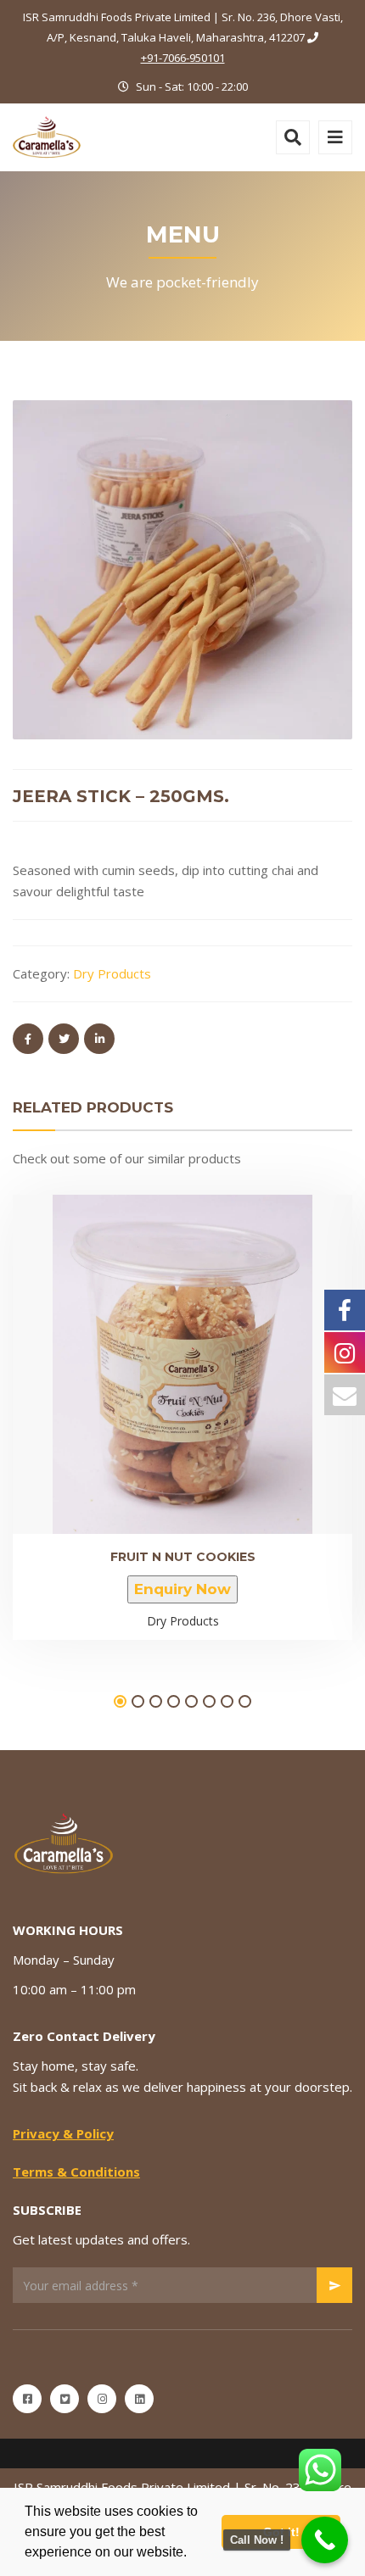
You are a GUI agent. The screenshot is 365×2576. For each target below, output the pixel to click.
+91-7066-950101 (183, 58)
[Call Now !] (325, 2540)
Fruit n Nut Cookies (183, 1557)
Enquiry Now (182, 1589)
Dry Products (112, 973)
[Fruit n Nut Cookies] (154, 1347)
